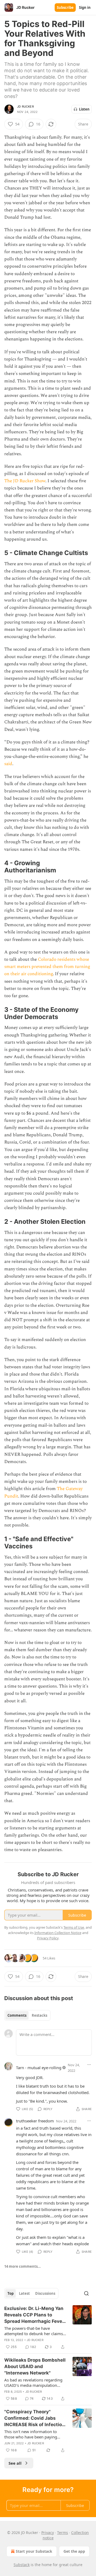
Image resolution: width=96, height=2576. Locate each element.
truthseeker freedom (35, 2121)
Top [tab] (11, 2293)
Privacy (48, 2533)
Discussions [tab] (45, 2293)
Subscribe (65, 7)
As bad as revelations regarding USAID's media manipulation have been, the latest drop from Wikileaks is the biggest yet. (33, 2383)
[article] (48, 2328)
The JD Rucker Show (25, 481)
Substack (22, 2565)
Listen (84, 109)
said (8, 764)
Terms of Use (74, 1927)
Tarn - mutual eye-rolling (39, 2068)
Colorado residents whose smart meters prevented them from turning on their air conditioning (47, 967)
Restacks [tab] (39, 2015)
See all (15, 2463)
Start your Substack (34, 2551)
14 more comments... (23, 2266)
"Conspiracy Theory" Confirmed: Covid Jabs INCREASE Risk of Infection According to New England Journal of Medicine (35, 2418)
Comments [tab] (17, 2015)
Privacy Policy (48, 1938)
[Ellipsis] (89, 2065)
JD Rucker (25, 107)
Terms (63, 2533)
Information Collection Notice (58, 1933)
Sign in (85, 7)
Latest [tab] (24, 2293)
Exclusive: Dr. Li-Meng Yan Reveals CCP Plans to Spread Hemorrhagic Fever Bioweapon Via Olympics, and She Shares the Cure (34, 2315)
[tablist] (27, 2015)
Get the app (74, 2551)
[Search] (86, 2293)
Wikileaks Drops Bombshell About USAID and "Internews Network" (35, 2366)
